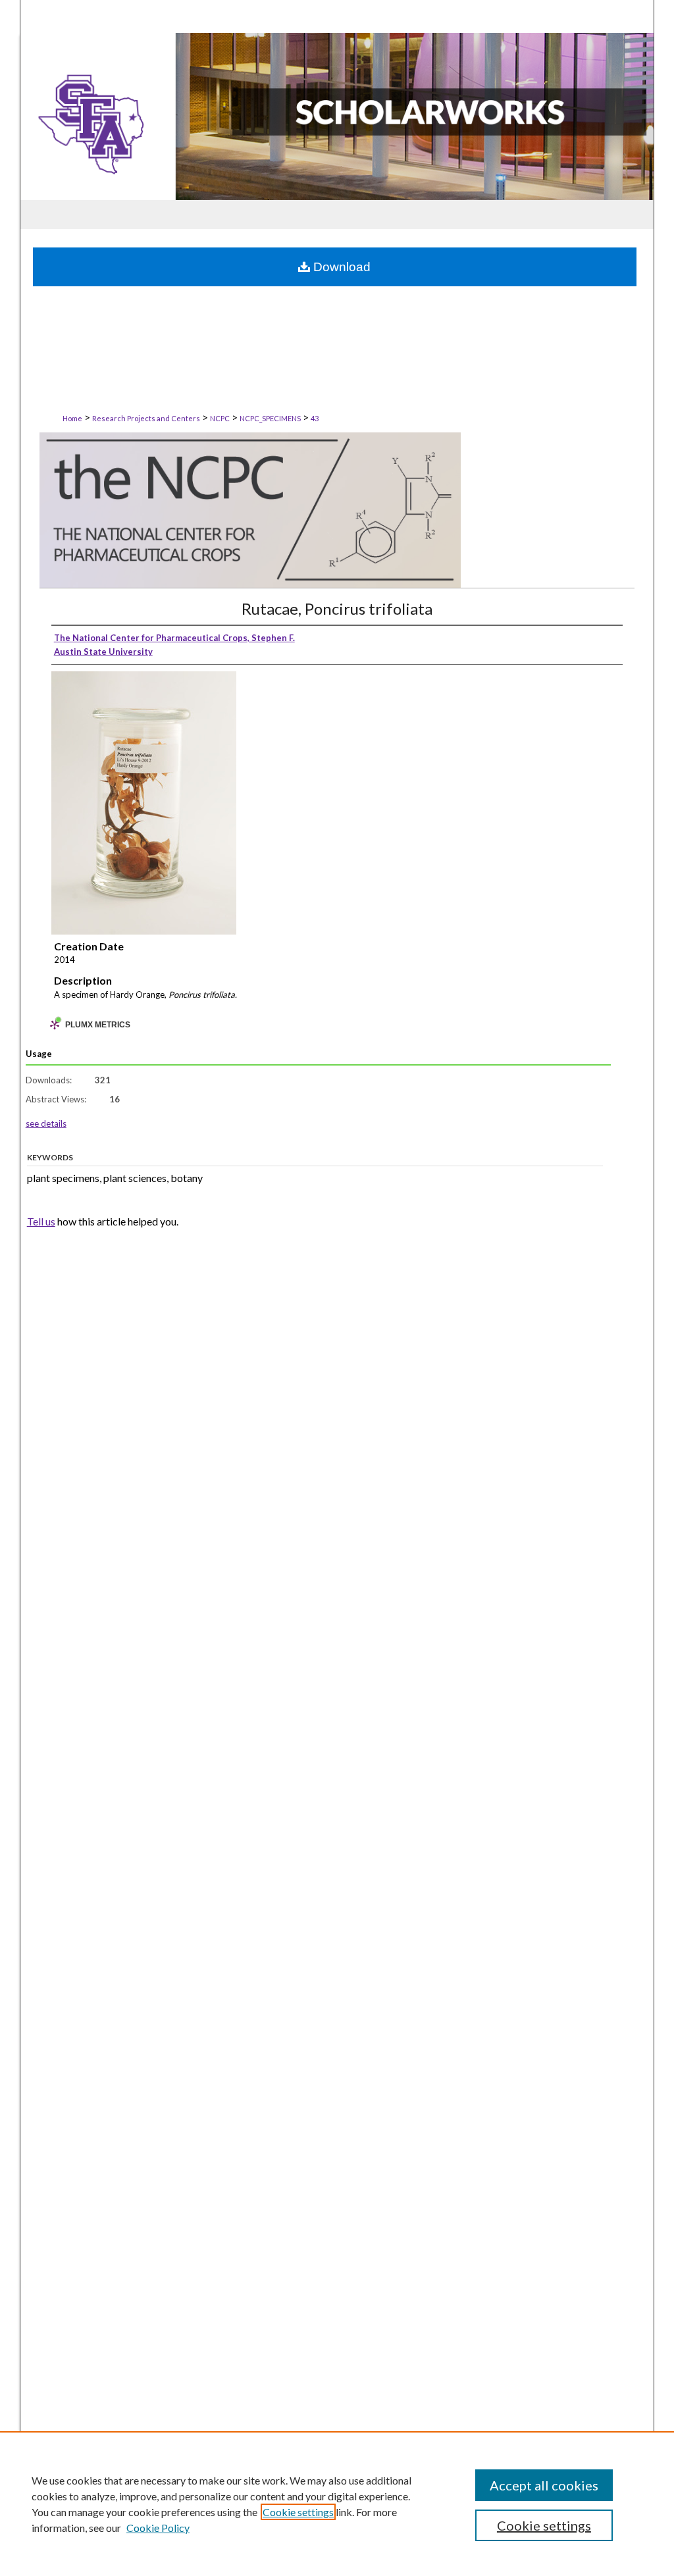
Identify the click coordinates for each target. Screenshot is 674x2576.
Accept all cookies (544, 2485)
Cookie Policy (158, 2528)
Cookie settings (298, 2512)
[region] (337, 2504)
